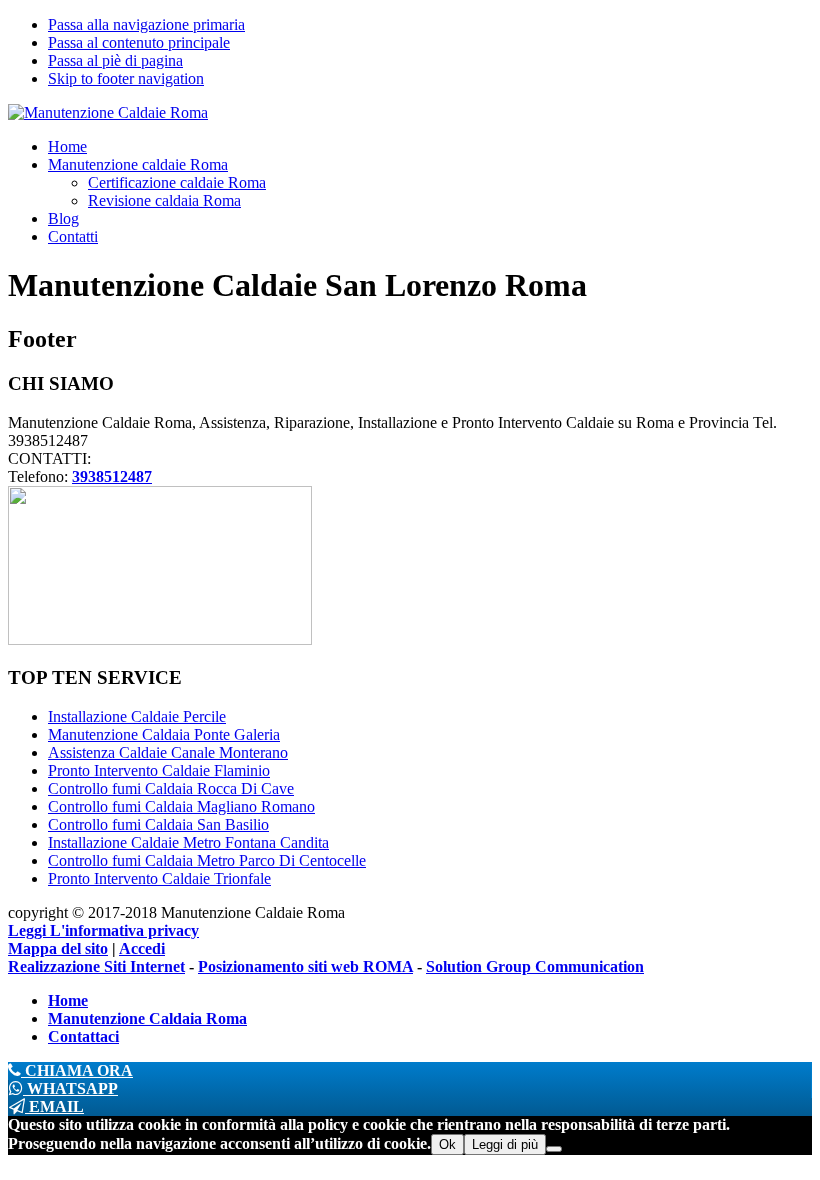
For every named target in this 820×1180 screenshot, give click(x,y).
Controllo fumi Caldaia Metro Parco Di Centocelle (207, 860)
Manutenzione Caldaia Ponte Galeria (164, 734)
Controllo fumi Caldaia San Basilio (158, 824)
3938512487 (112, 476)
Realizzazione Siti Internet (96, 966)
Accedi (142, 948)
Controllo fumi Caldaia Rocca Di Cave (171, 788)
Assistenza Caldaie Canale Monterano (168, 752)
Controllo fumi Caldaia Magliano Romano (181, 806)
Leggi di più (505, 1144)
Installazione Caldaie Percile (137, 716)
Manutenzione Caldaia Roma (147, 1018)
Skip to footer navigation (126, 78)
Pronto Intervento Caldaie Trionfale (159, 878)
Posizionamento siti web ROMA (305, 966)
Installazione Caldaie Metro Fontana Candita (188, 842)
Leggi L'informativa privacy (103, 930)
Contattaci (83, 1036)
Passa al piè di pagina (115, 60)
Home (68, 1000)
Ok (447, 1144)
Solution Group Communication (535, 966)
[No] (554, 1149)
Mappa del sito (58, 948)
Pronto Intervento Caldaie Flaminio (159, 770)
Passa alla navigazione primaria (146, 24)
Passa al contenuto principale (139, 42)
